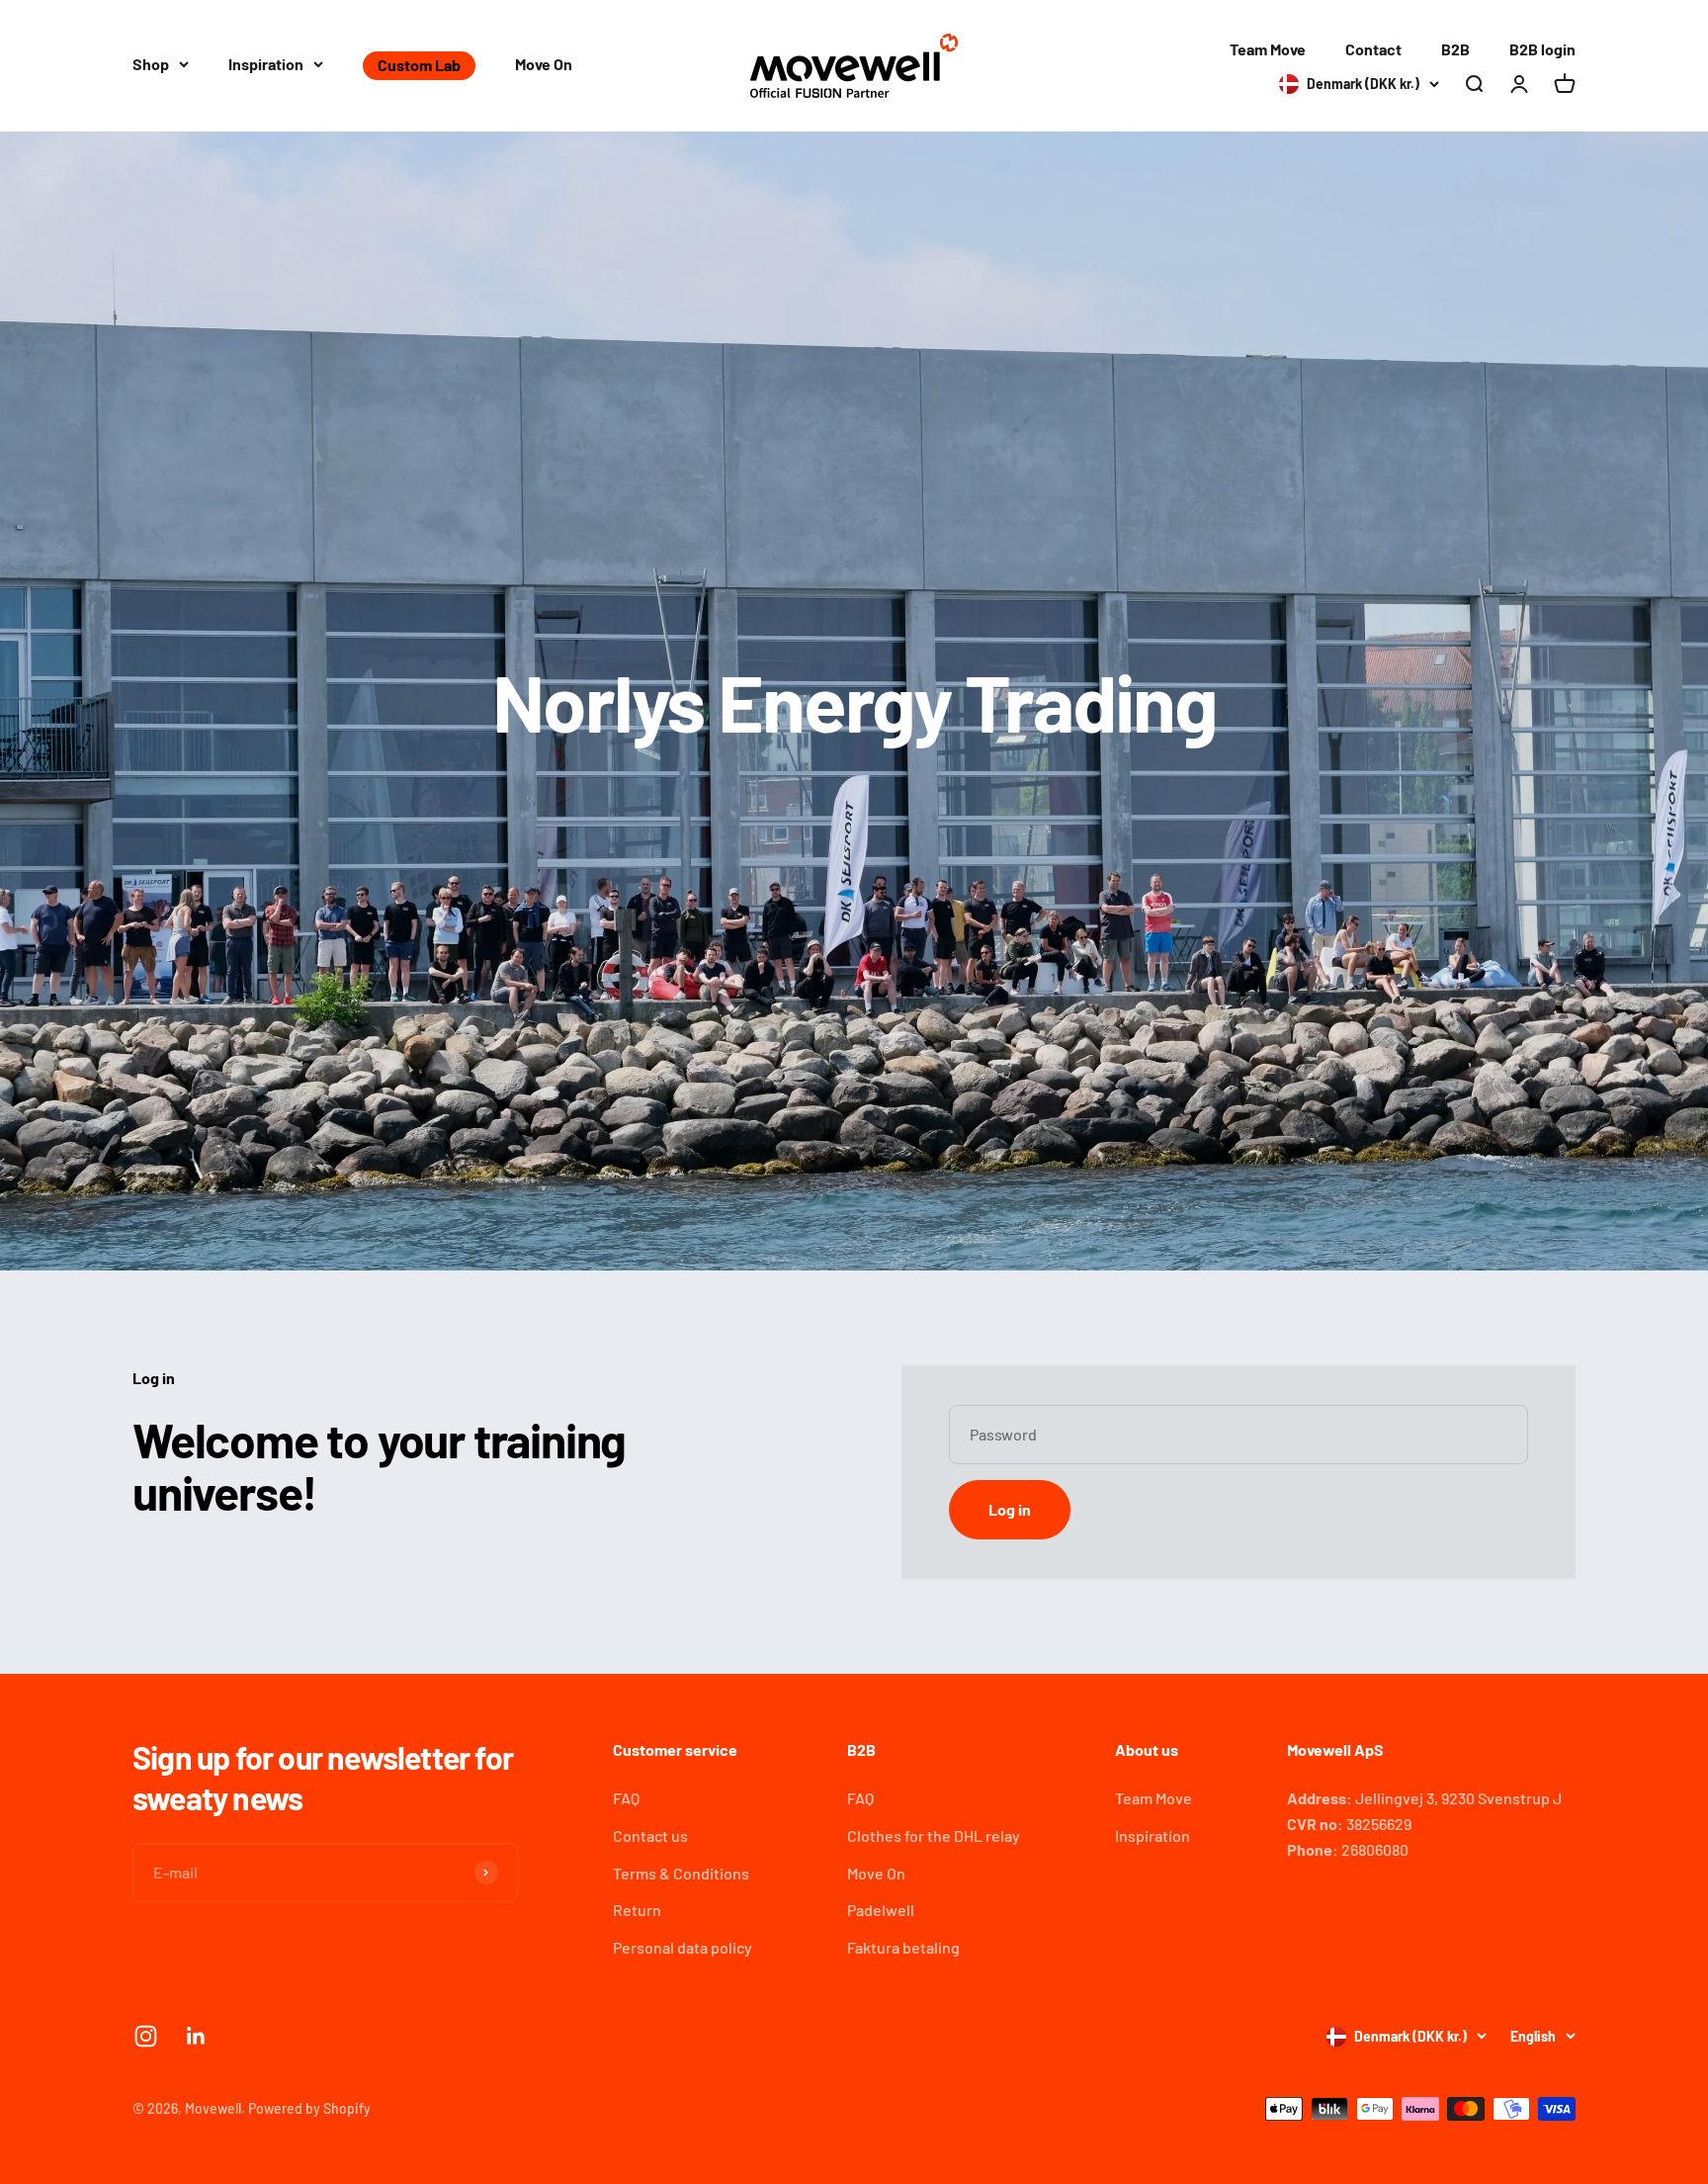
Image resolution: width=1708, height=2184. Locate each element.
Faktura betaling (903, 1947)
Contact (1373, 49)
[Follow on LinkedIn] (196, 2036)
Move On (544, 64)
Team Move (1268, 49)
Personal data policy (683, 1947)
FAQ (626, 1798)
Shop (151, 64)
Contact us (650, 1835)
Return (637, 1910)
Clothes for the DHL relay (934, 1835)
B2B (1455, 49)
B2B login (1542, 49)
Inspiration (266, 64)
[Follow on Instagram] (146, 2036)
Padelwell (881, 1910)
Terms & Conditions (681, 1873)
